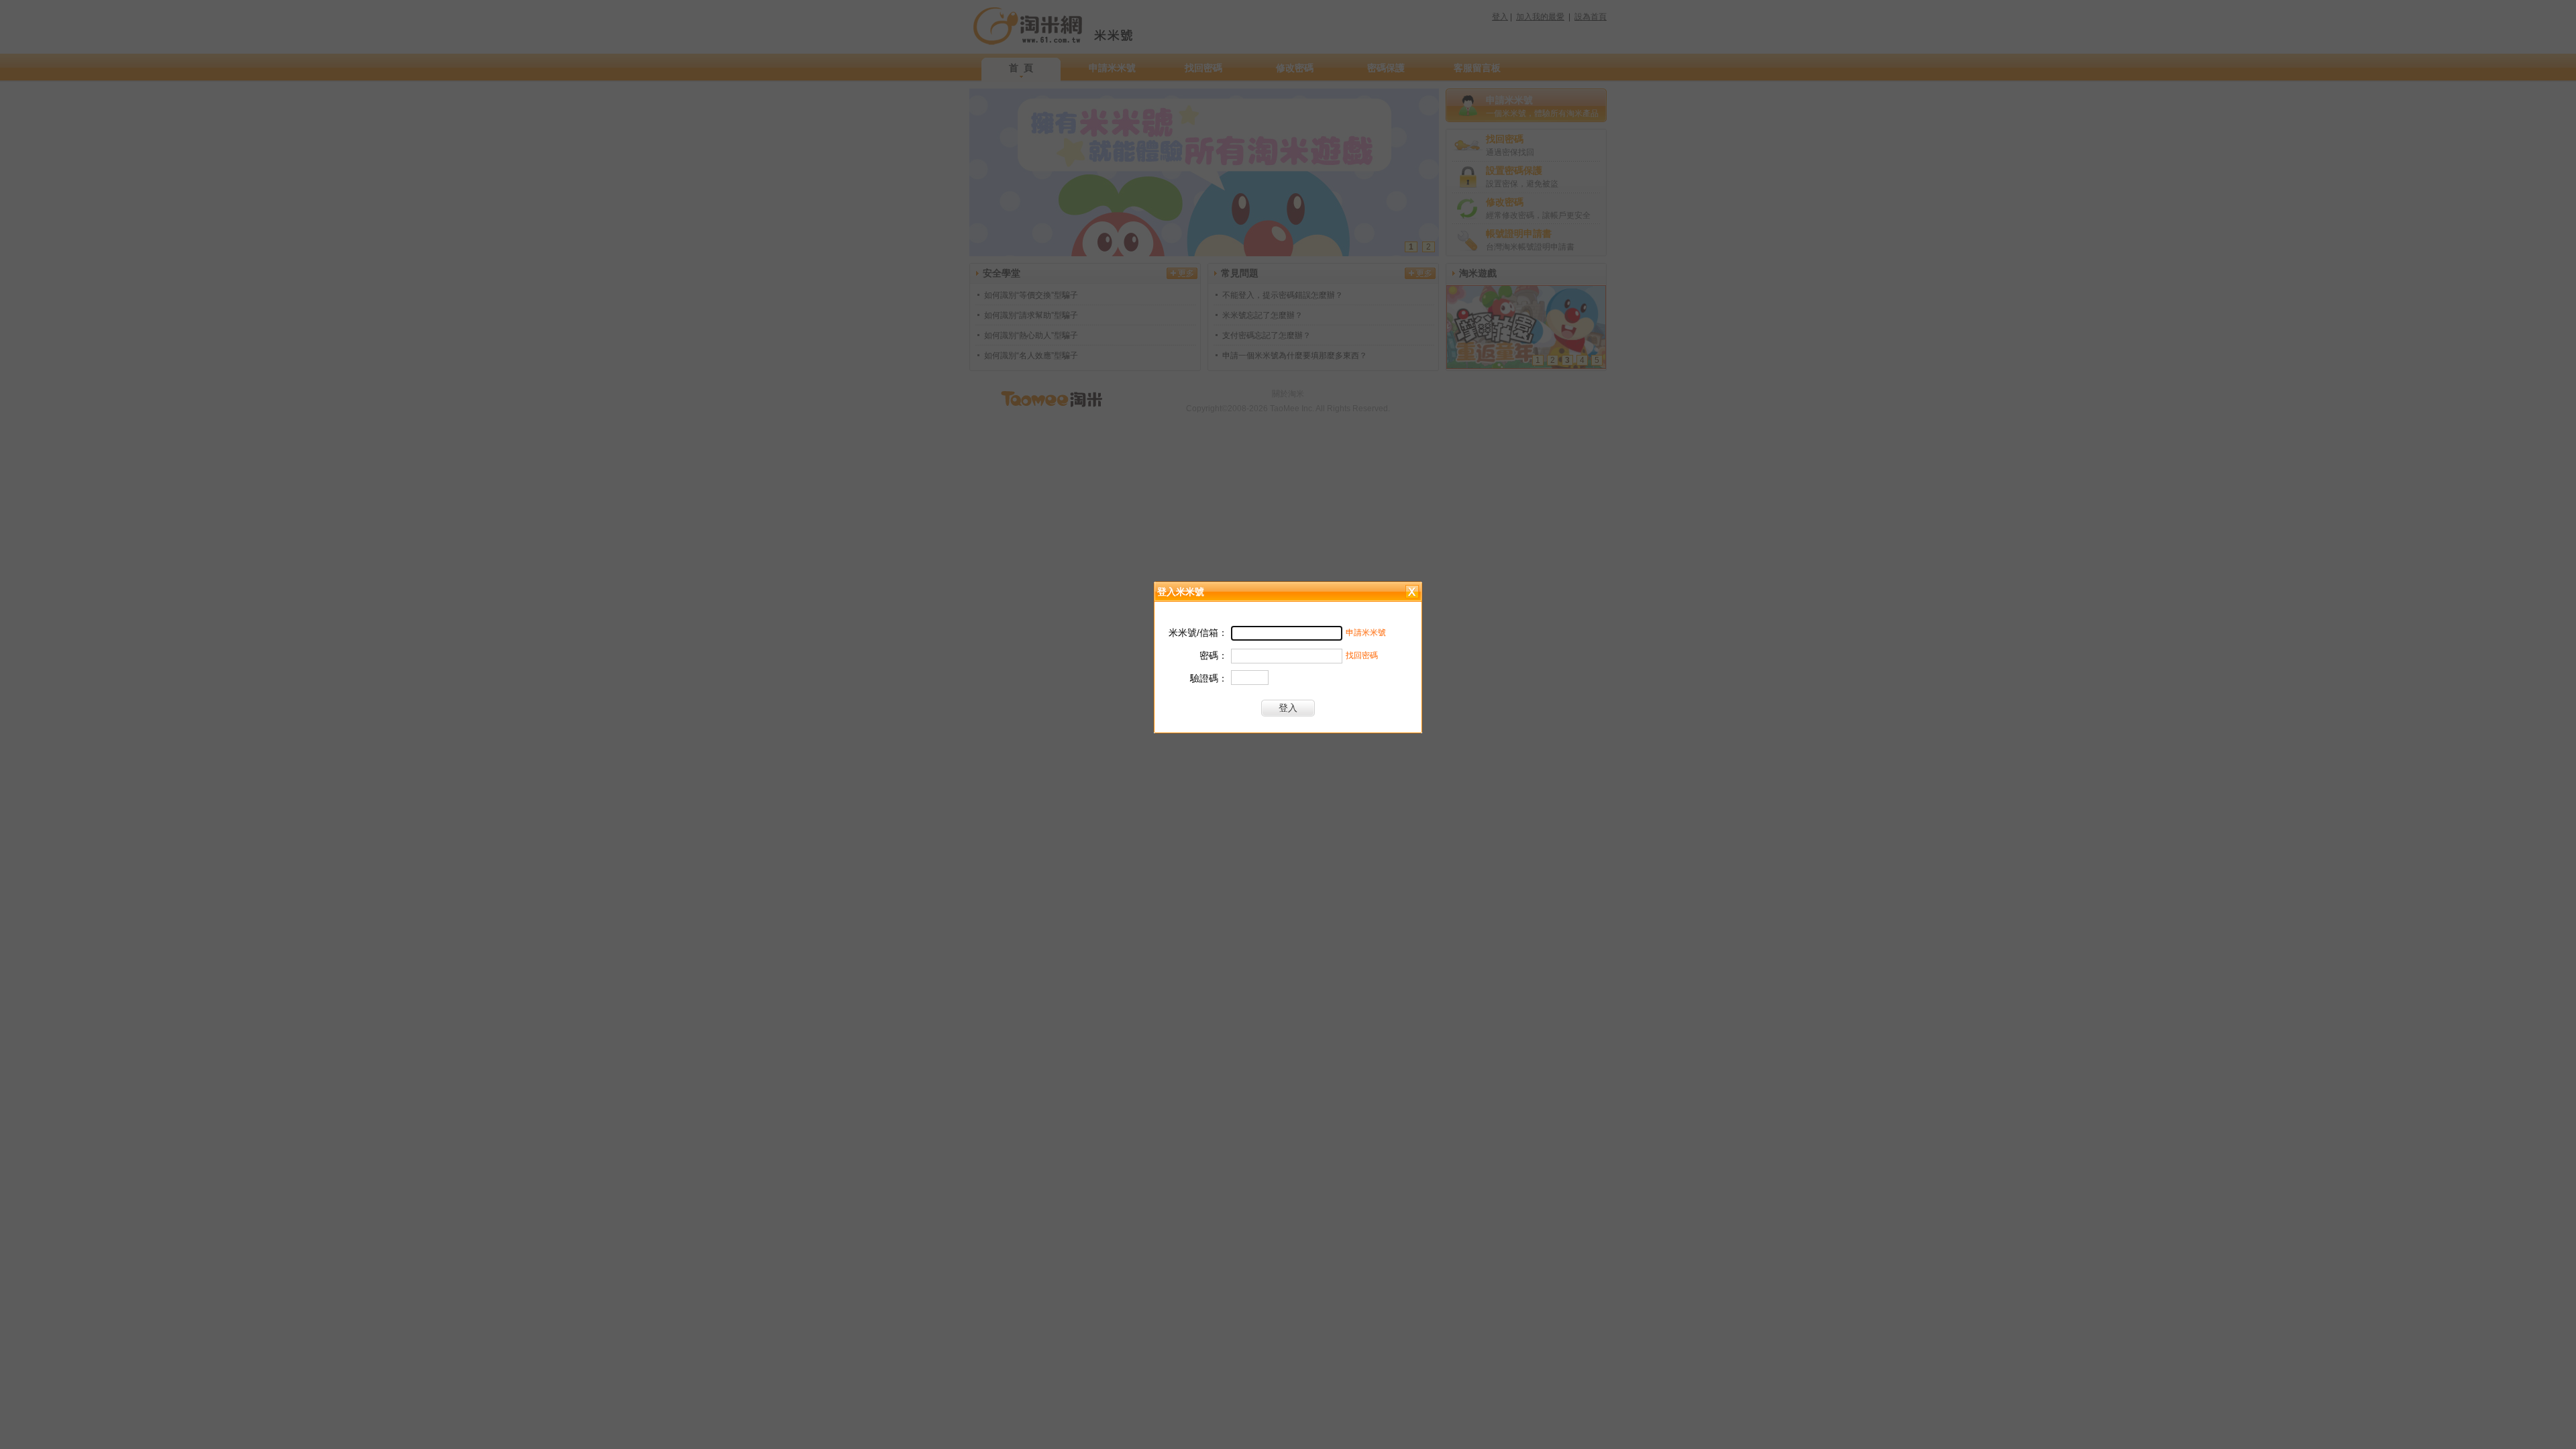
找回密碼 (1362, 655)
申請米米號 (1366, 633)
